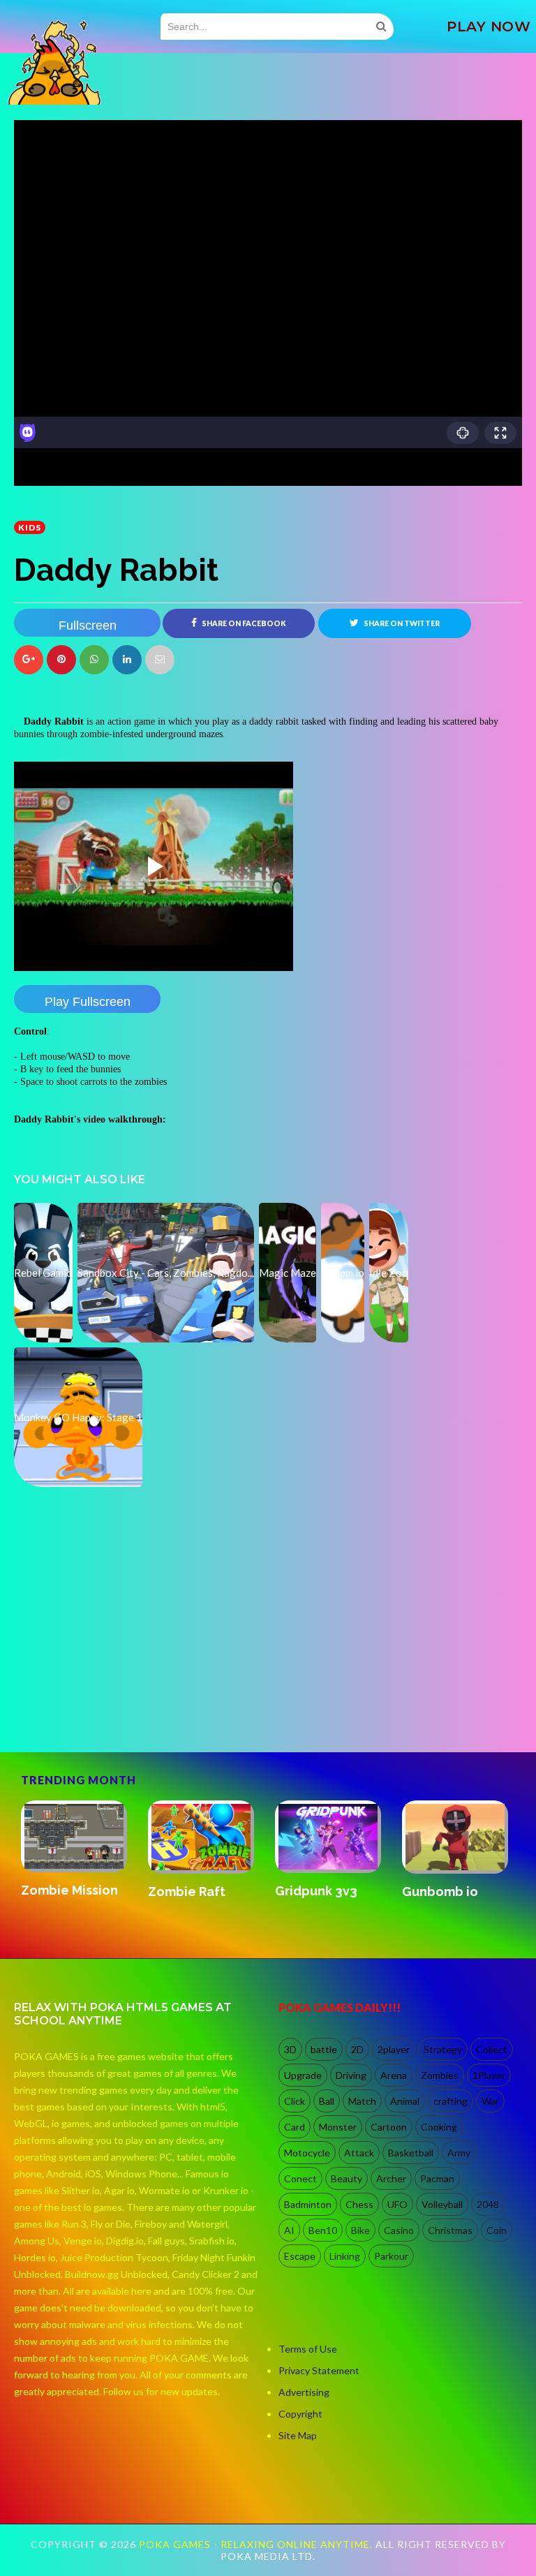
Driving (351, 2075)
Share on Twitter (401, 623)
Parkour (391, 2256)
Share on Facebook (243, 623)
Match (362, 2101)
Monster (338, 2127)
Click (295, 2101)
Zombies (440, 2075)
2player (394, 2049)
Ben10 (323, 2230)
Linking (345, 2256)
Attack (359, 2153)
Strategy (443, 2049)
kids (30, 527)
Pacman (437, 2178)
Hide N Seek (440, 1892)
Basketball (411, 2153)
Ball (327, 2101)
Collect (492, 2049)
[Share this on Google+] (29, 660)
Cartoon (389, 2127)
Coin (497, 2230)
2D (357, 2049)
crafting (451, 2101)
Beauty (347, 2178)
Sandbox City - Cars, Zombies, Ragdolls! (194, 1906)
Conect (300, 2178)
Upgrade (303, 2075)
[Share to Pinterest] (160, 660)
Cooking (439, 2127)
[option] (77, 1858)
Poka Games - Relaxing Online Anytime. (257, 2544)
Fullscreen (88, 626)
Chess (359, 2204)
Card (295, 2127)
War (490, 2101)
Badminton (308, 2204)
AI (289, 2230)
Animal (405, 2101)
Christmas (450, 2230)
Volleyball (442, 2204)
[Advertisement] (119, 1692)
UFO (397, 2204)
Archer (391, 2178)
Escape (300, 2256)
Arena (394, 2075)
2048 (488, 2204)
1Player (489, 2075)
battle (324, 2049)
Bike (360, 2230)
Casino (399, 2230)
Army (459, 2153)
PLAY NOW (489, 27)
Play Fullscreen (88, 1002)
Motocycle (307, 2153)
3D (290, 2049)
